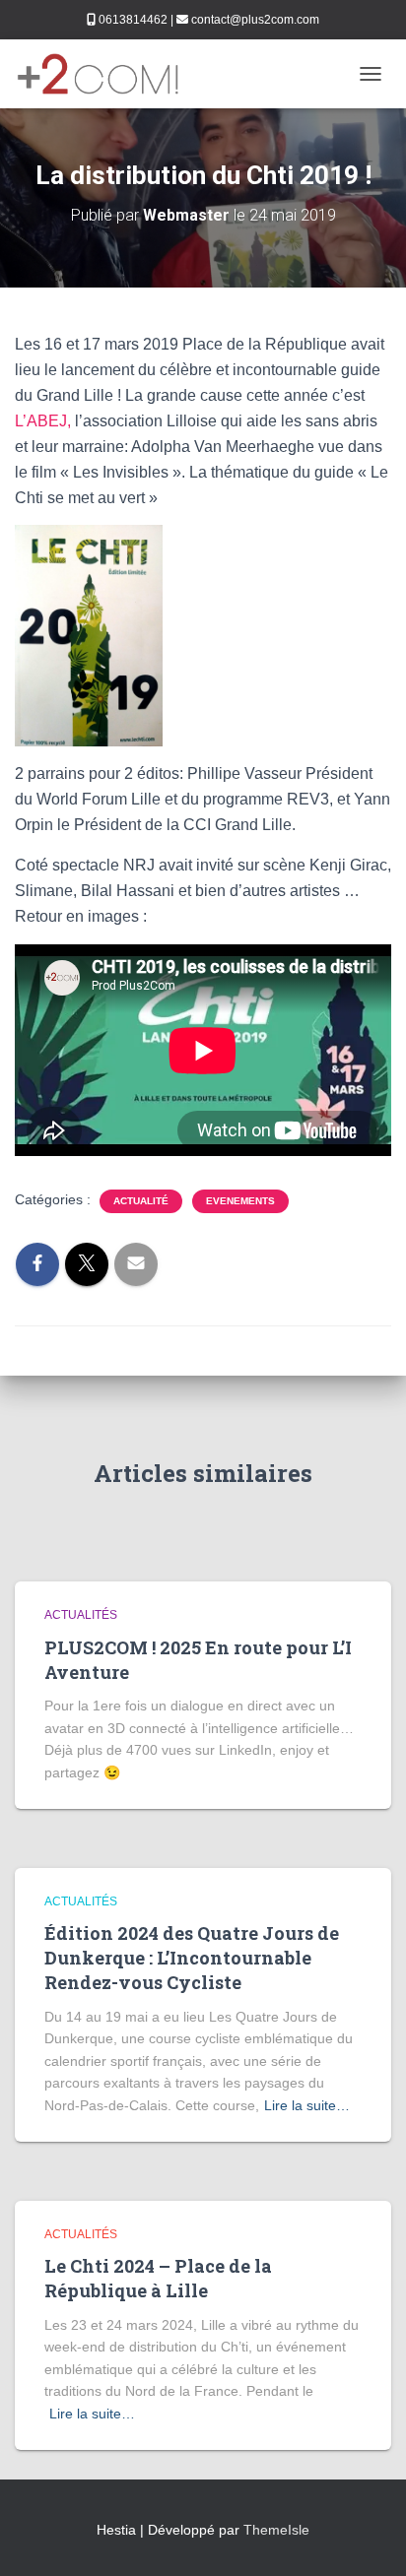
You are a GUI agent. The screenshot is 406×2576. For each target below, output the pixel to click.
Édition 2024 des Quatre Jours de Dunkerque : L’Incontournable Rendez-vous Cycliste (192, 1958)
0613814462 (133, 20)
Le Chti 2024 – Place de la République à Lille (158, 2278)
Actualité (141, 1201)
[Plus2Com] (106, 74)
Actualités (81, 1615)
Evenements (240, 1201)
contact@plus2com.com (255, 20)
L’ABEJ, (43, 421)
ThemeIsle (276, 2530)
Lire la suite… (307, 2105)
